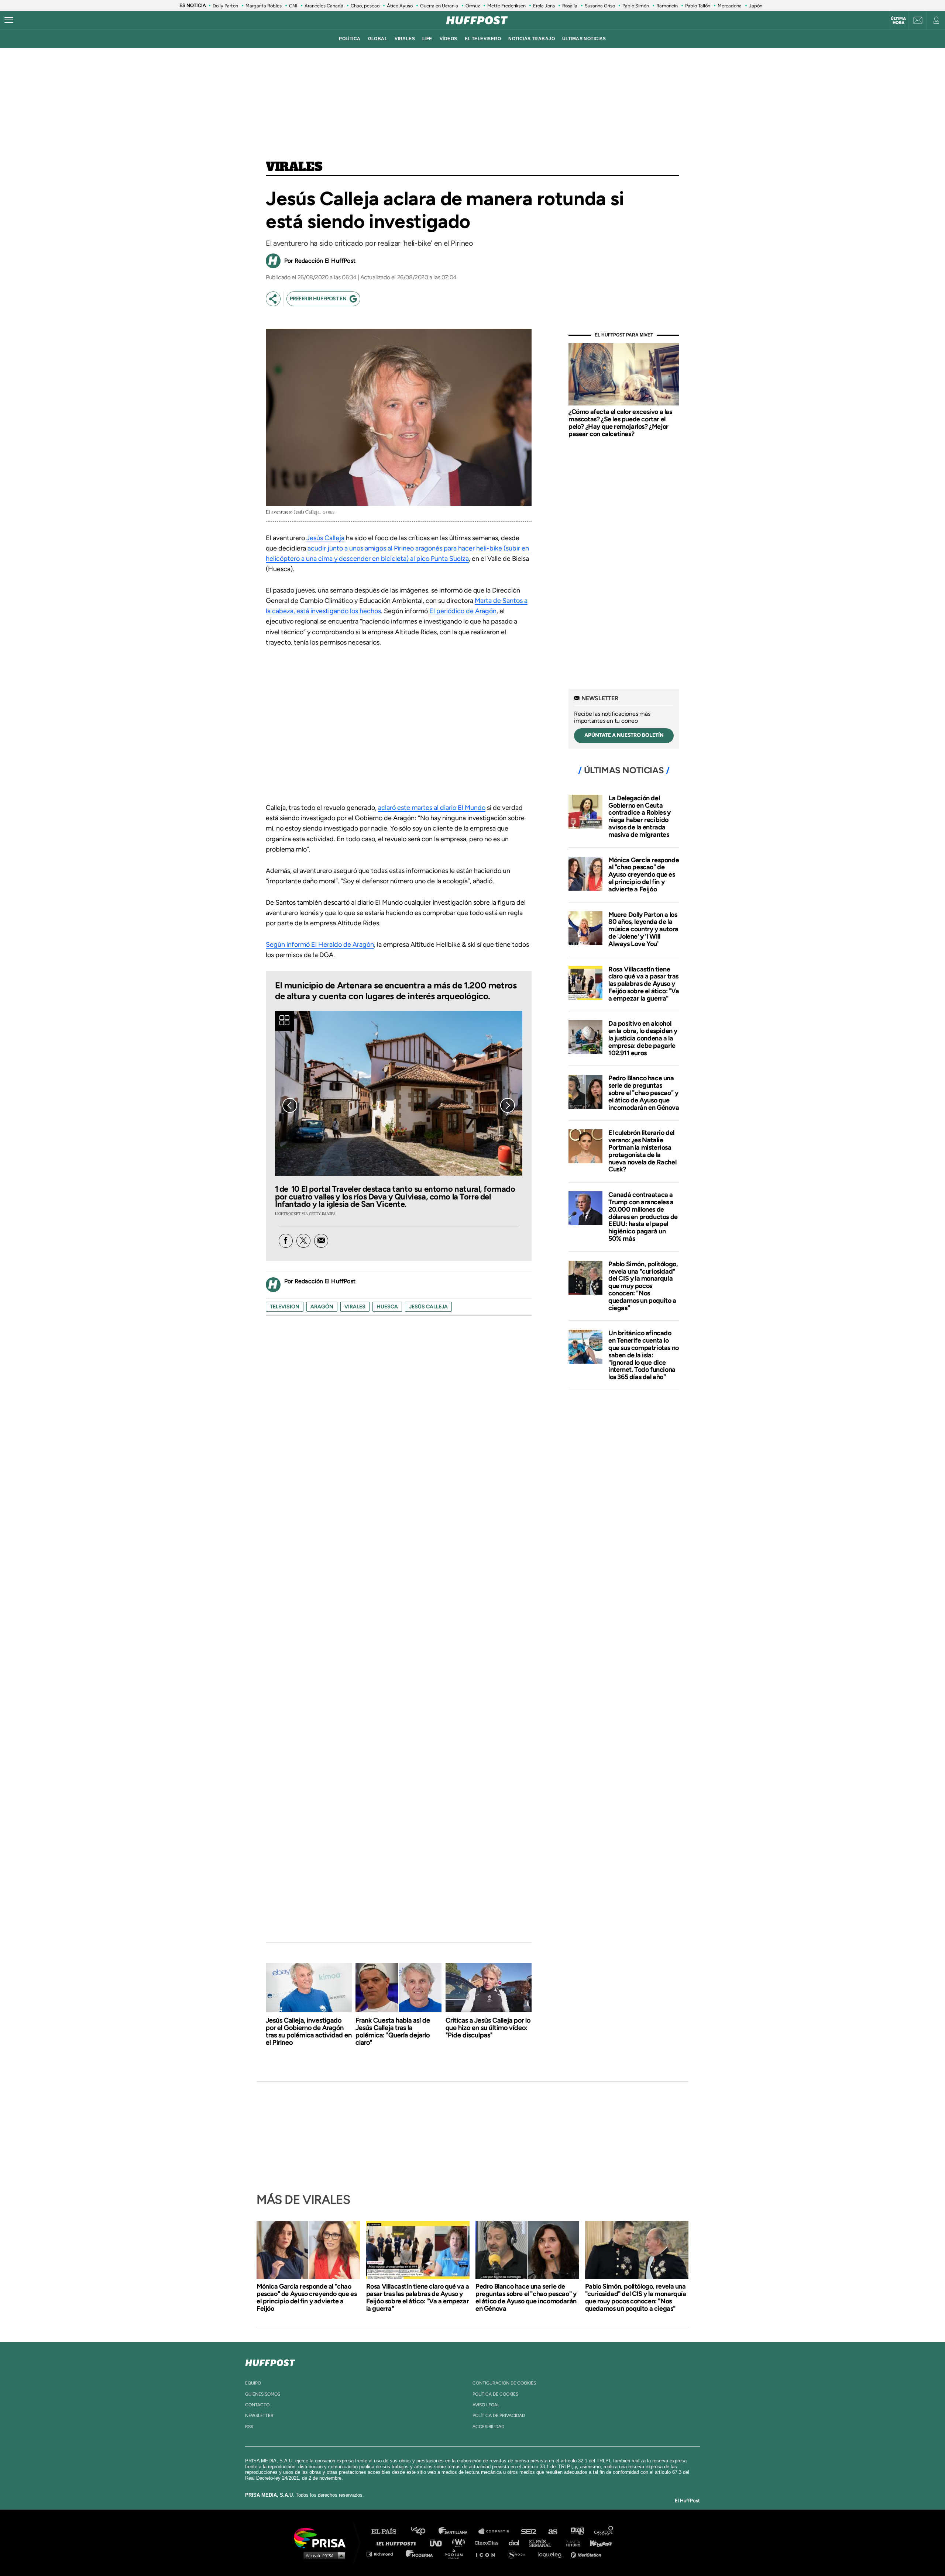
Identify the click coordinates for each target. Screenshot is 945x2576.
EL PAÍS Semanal (544, 2543)
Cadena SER (529, 2532)
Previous (290, 1105)
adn (577, 2532)
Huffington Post (398, 2543)
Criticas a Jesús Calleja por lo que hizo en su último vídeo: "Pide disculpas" (488, 2028)
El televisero (483, 39)
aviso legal (486, 2405)
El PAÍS (388, 2532)
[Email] (321, 1241)
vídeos (449, 39)
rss (249, 2427)
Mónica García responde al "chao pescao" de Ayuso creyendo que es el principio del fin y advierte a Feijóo (644, 875)
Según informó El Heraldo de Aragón (320, 945)
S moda (519, 2554)
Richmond (384, 2554)
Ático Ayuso (400, 6)
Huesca (387, 1307)
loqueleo (551, 2554)
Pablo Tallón (698, 6)
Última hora (898, 21)
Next (508, 1105)
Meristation (587, 2554)
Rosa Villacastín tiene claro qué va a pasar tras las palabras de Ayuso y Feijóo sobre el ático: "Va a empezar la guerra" (644, 984)
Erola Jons (544, 6)
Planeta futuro (571, 2543)
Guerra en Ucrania (439, 6)
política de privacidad (499, 2416)
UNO (439, 2543)
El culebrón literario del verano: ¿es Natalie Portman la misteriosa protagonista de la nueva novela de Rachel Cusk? (642, 1151)
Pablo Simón (636, 6)
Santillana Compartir (497, 2532)
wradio (460, 2543)
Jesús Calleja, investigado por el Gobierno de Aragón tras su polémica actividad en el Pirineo (309, 2031)
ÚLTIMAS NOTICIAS (584, 39)
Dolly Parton (225, 6)
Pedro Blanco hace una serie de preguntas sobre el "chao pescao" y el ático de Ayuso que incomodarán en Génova (644, 1093)
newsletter (259, 2416)
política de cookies (495, 2394)
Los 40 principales (424, 2532)
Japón (756, 6)
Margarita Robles (264, 6)
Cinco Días (488, 2543)
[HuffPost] (270, 2361)
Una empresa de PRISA (323, 2537)
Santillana (458, 2532)
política (350, 39)
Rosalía (570, 6)
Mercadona (730, 6)
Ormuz (473, 6)
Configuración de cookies (504, 2383)
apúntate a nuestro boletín (624, 735)
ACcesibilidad (488, 2427)
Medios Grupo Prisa (322, 2555)
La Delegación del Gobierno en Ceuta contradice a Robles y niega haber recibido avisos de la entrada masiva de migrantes (640, 816)
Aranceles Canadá (324, 6)
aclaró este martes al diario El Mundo (432, 808)
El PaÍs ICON (488, 2554)
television (285, 1307)
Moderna (420, 2554)
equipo (253, 2383)
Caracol (604, 2532)
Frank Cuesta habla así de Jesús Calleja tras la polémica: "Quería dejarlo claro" (393, 2031)
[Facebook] (286, 1241)
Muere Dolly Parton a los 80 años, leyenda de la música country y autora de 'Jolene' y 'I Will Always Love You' (643, 929)
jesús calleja (428, 1307)
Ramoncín (667, 6)
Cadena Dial (516, 2543)
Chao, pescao (365, 6)
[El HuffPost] (477, 20)
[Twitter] (303, 1241)
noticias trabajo (532, 39)
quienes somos (263, 2394)
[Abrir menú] (9, 20)
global (378, 39)
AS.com (552, 2532)
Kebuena (597, 2543)
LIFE (427, 39)
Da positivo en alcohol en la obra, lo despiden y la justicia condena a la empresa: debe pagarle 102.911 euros (643, 1038)
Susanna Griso (600, 6)
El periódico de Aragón (463, 611)
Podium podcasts (456, 2554)
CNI (293, 6)
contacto (257, 2405)
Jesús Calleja (325, 538)
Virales (294, 167)
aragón (322, 1307)
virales (405, 39)
